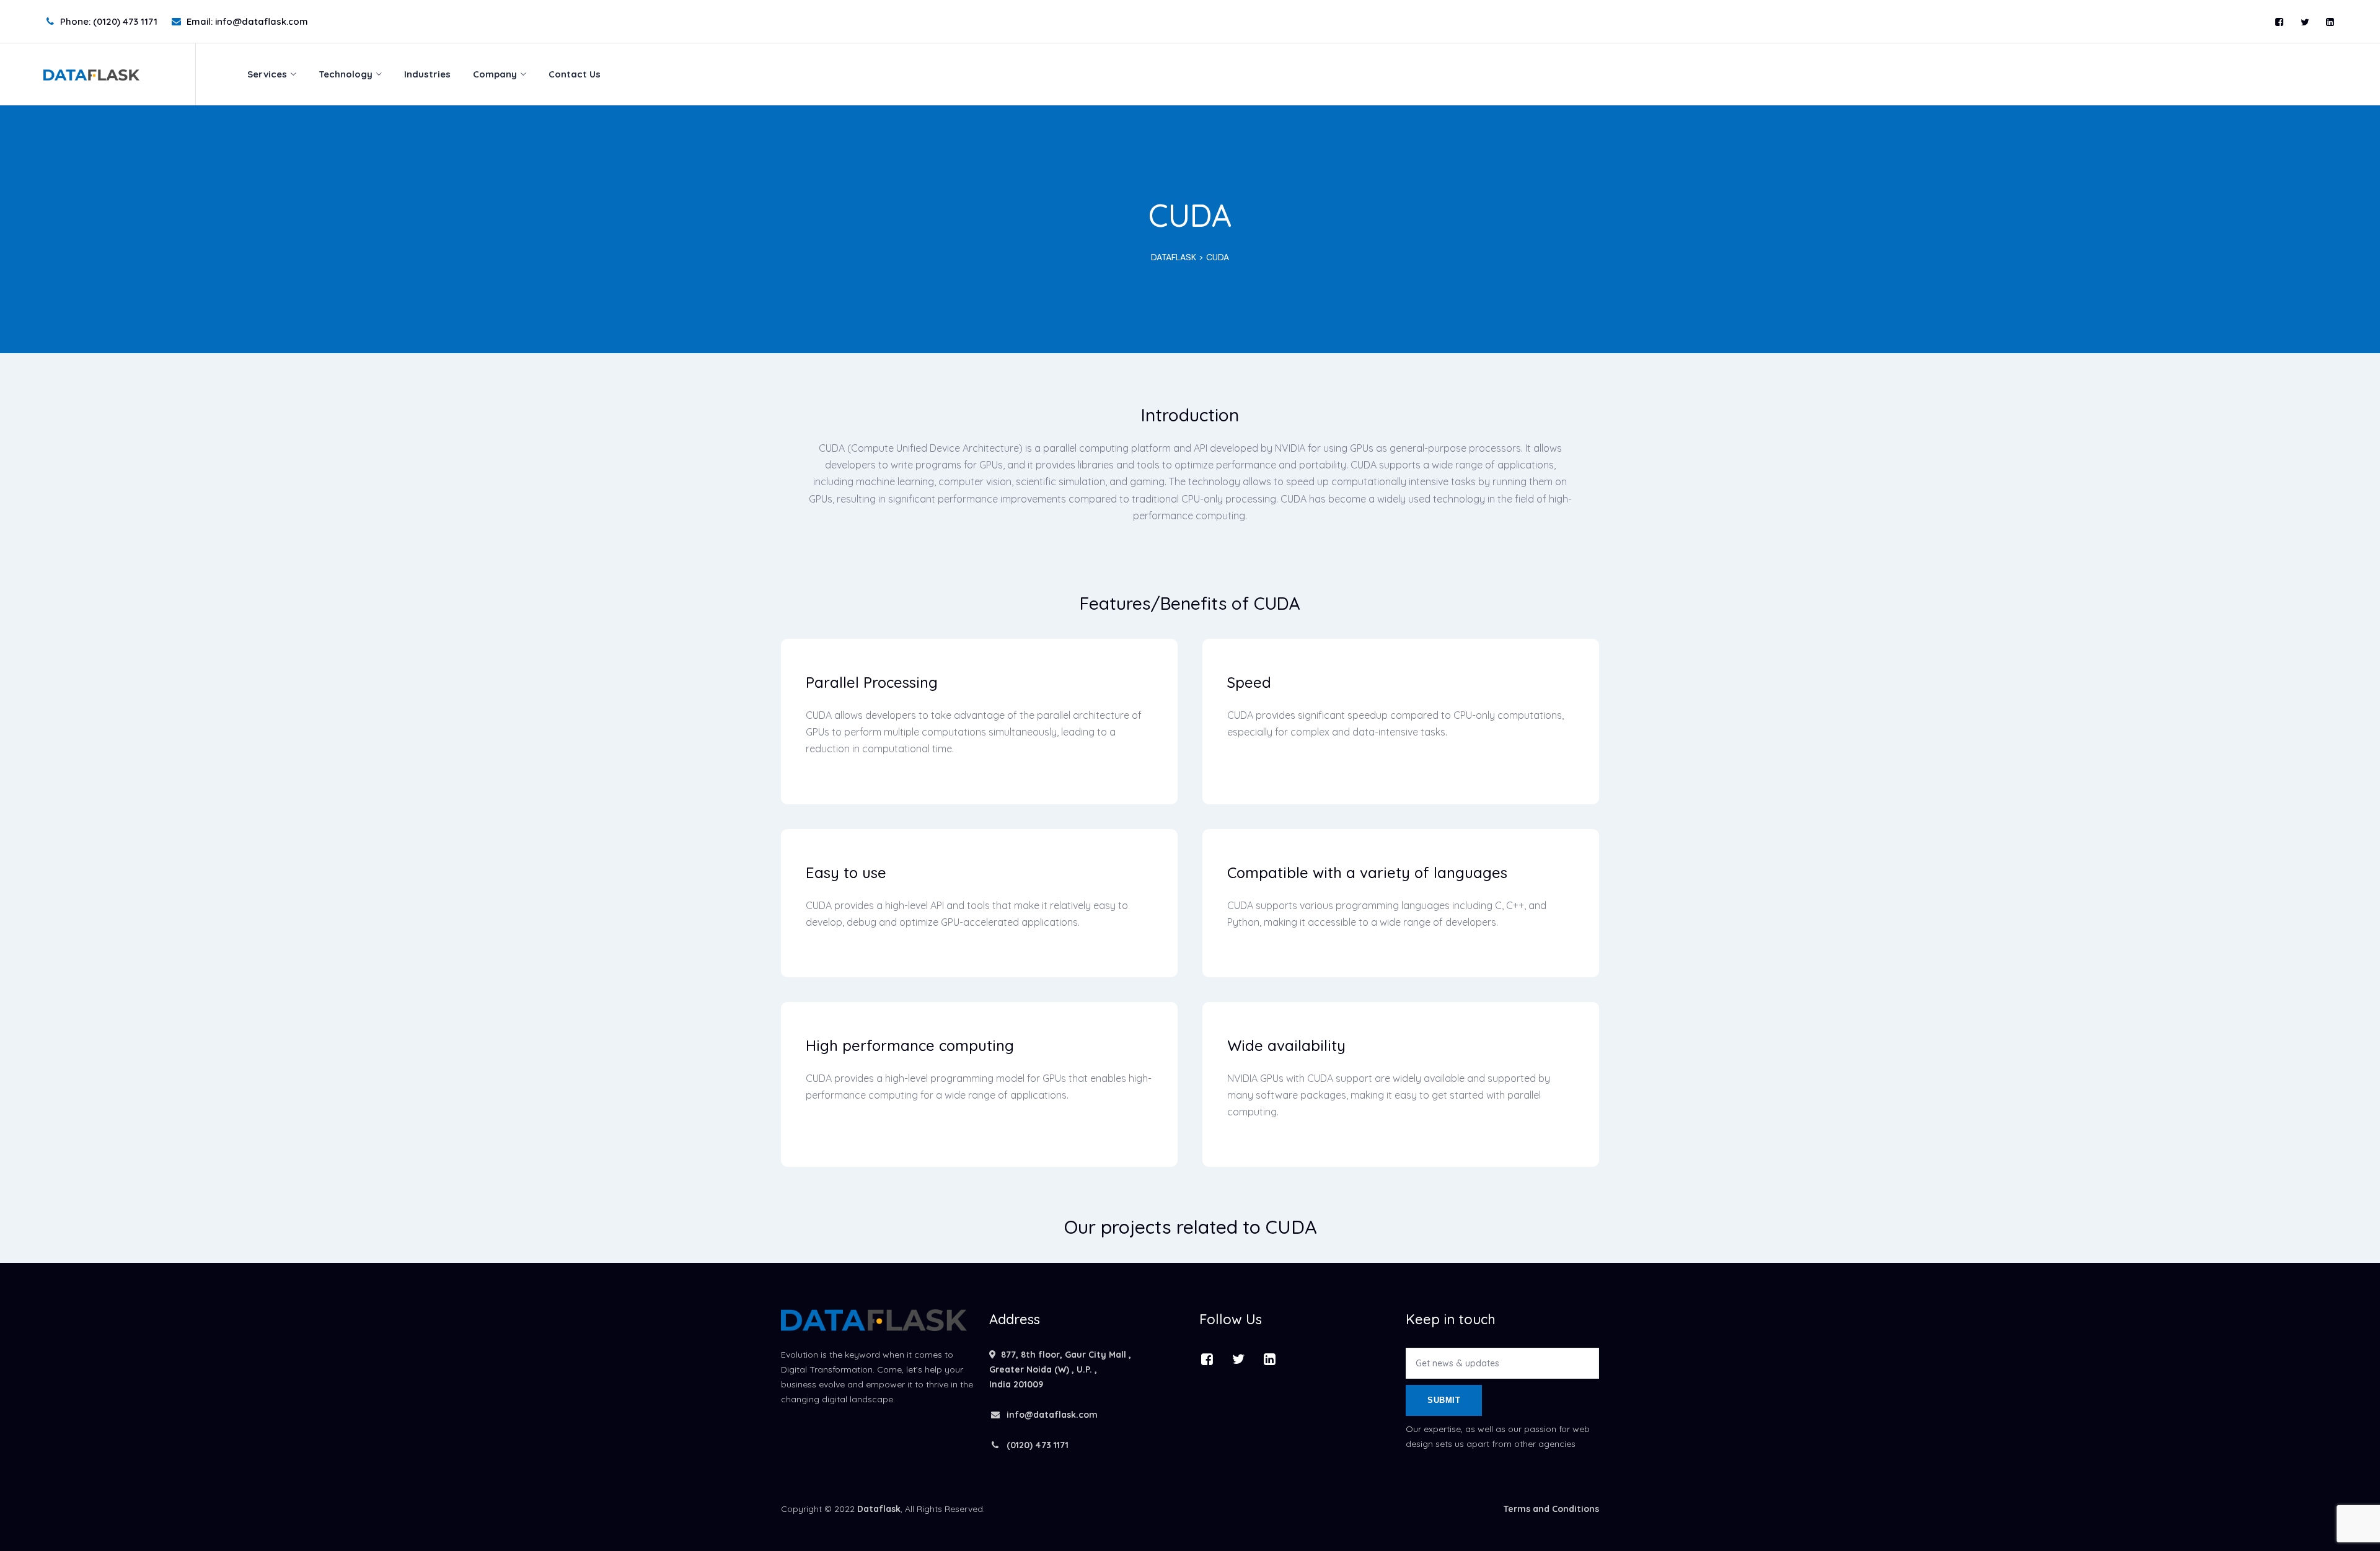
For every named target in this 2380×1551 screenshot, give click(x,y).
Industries (427, 74)
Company (495, 74)
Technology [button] (346, 74)
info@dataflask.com (1052, 1415)
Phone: (109, 21)
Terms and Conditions (1551, 1509)
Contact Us (575, 74)
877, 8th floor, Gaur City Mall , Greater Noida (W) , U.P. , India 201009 (1060, 1369)
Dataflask (879, 1509)
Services (267, 74)
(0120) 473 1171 (1036, 1445)
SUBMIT (1444, 1400)
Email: (247, 21)
